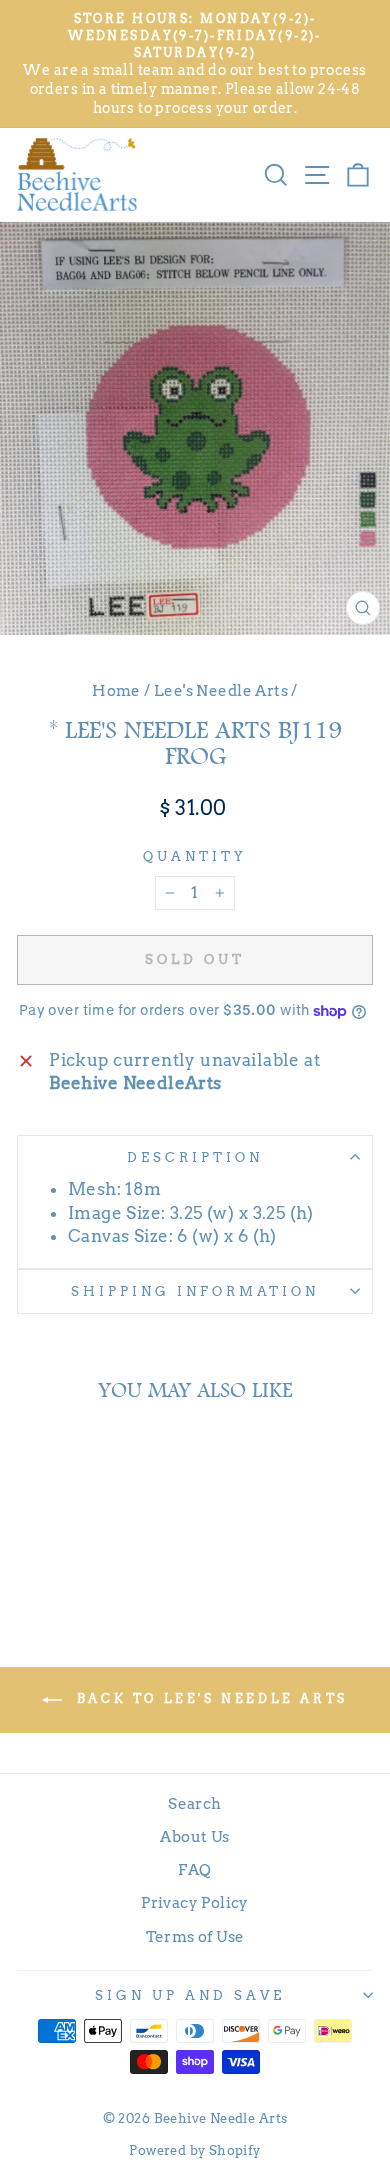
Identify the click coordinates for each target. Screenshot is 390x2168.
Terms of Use (195, 1936)
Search (194, 1803)
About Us (194, 1836)
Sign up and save (190, 1995)
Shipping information (195, 1291)
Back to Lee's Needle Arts (209, 1698)
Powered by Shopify (194, 2150)
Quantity (195, 856)
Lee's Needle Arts (221, 690)
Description (195, 1157)
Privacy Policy (195, 1902)
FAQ (194, 1869)
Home (116, 690)
